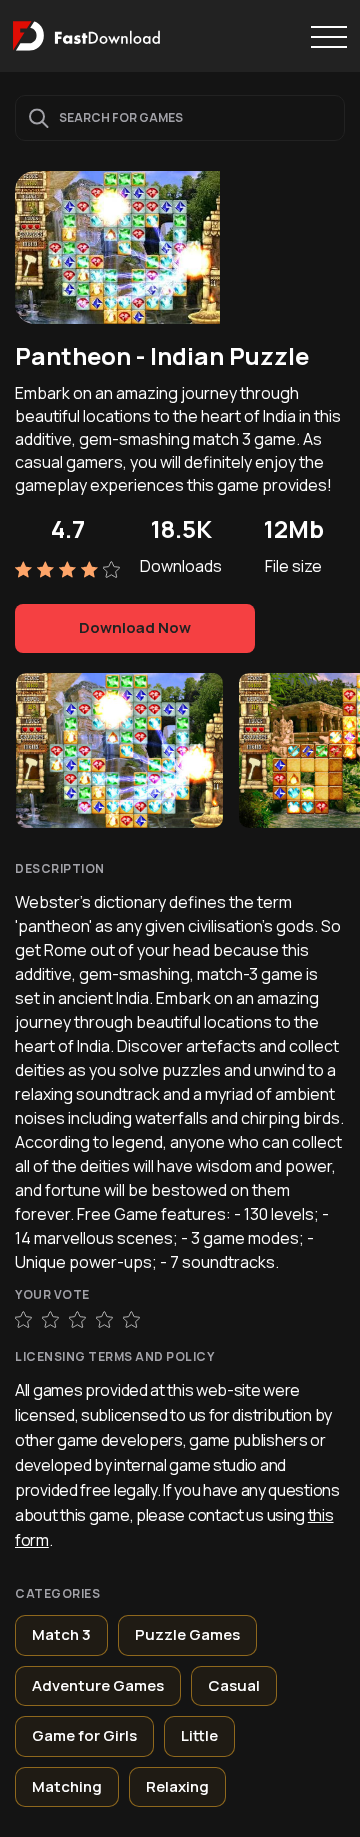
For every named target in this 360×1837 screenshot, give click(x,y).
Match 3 (61, 1634)
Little (199, 1735)
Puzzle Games (187, 1634)
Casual (234, 1685)
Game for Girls (84, 1735)
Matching (67, 1786)
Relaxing (177, 1786)
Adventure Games (98, 1685)
